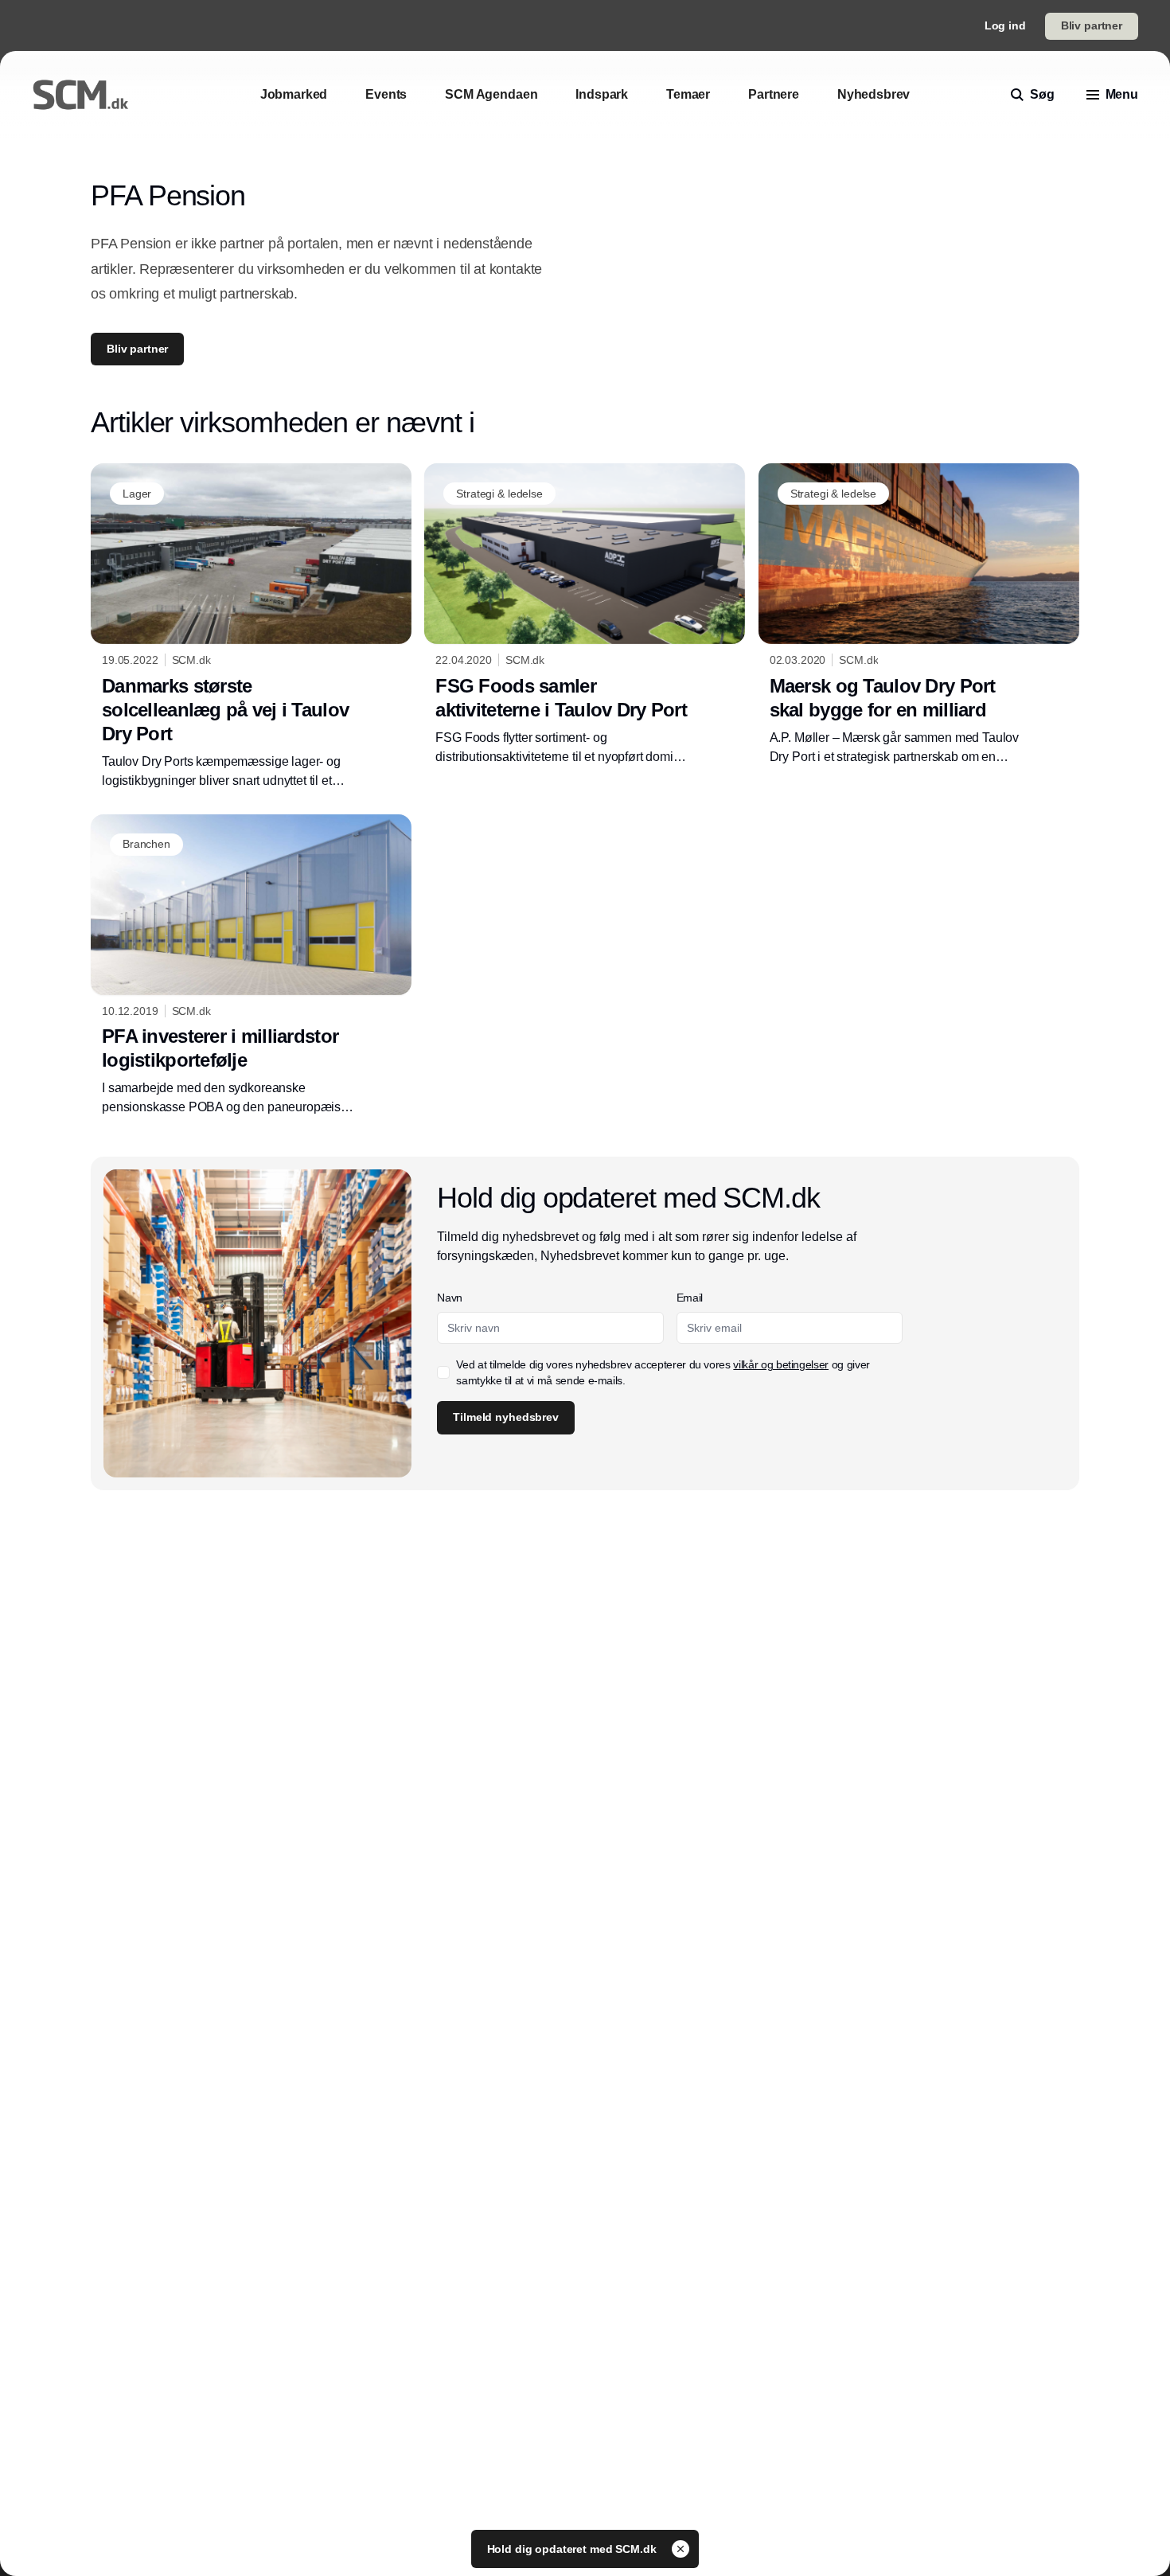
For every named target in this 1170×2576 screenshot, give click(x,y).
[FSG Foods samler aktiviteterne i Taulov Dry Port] (585, 615)
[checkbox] (443, 1372)
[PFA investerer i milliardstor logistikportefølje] (251, 966)
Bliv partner (1092, 25)
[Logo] (80, 95)
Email (690, 1298)
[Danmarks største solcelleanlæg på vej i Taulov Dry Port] (251, 626)
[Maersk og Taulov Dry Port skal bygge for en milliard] (919, 615)
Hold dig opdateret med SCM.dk (573, 2549)
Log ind (1005, 25)
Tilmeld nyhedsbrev (505, 1417)
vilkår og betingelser (781, 1364)
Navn (450, 1298)
